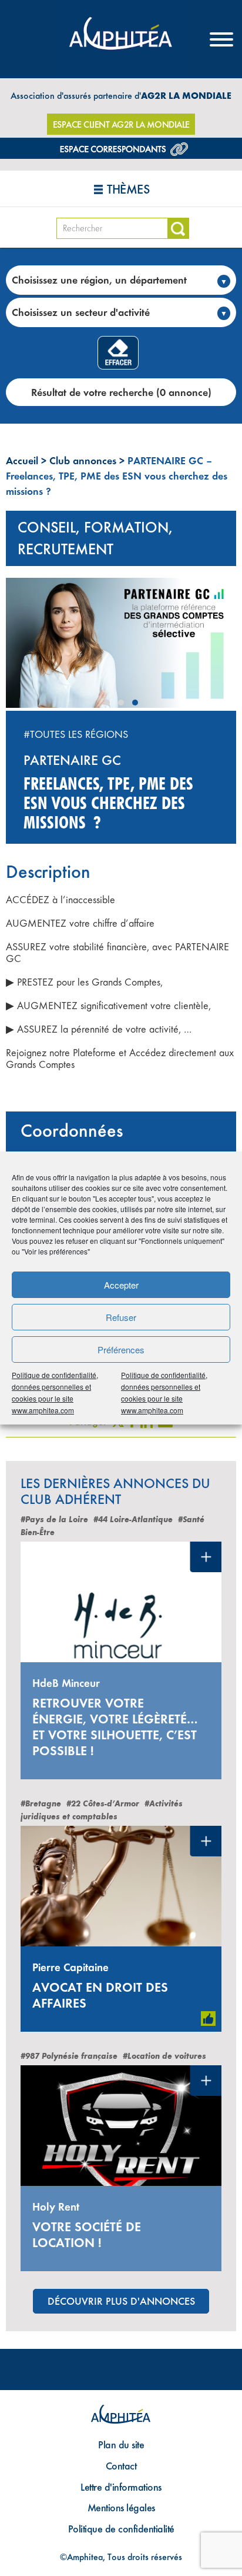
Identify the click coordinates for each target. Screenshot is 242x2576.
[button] (107, 703)
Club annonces (83, 460)
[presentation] (17, 647)
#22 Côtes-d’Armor (103, 1804)
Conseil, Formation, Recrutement (95, 538)
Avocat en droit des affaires (100, 1995)
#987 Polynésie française (69, 2056)
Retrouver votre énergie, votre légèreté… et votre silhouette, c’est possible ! (115, 1727)
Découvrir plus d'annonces (121, 2301)
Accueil (22, 460)
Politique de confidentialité (121, 2529)
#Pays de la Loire (54, 1520)
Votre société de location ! (87, 2235)
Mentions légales (121, 2507)
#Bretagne (41, 1804)
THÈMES (128, 189)
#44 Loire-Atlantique (133, 1520)
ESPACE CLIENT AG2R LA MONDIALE (121, 124)
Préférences (121, 1349)
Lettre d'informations (121, 2487)
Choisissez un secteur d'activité (81, 312)
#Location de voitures (164, 2056)
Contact (121, 2466)
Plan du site (121, 2444)
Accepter (121, 1285)
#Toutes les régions (76, 734)
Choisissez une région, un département (99, 280)
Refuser (121, 1317)
